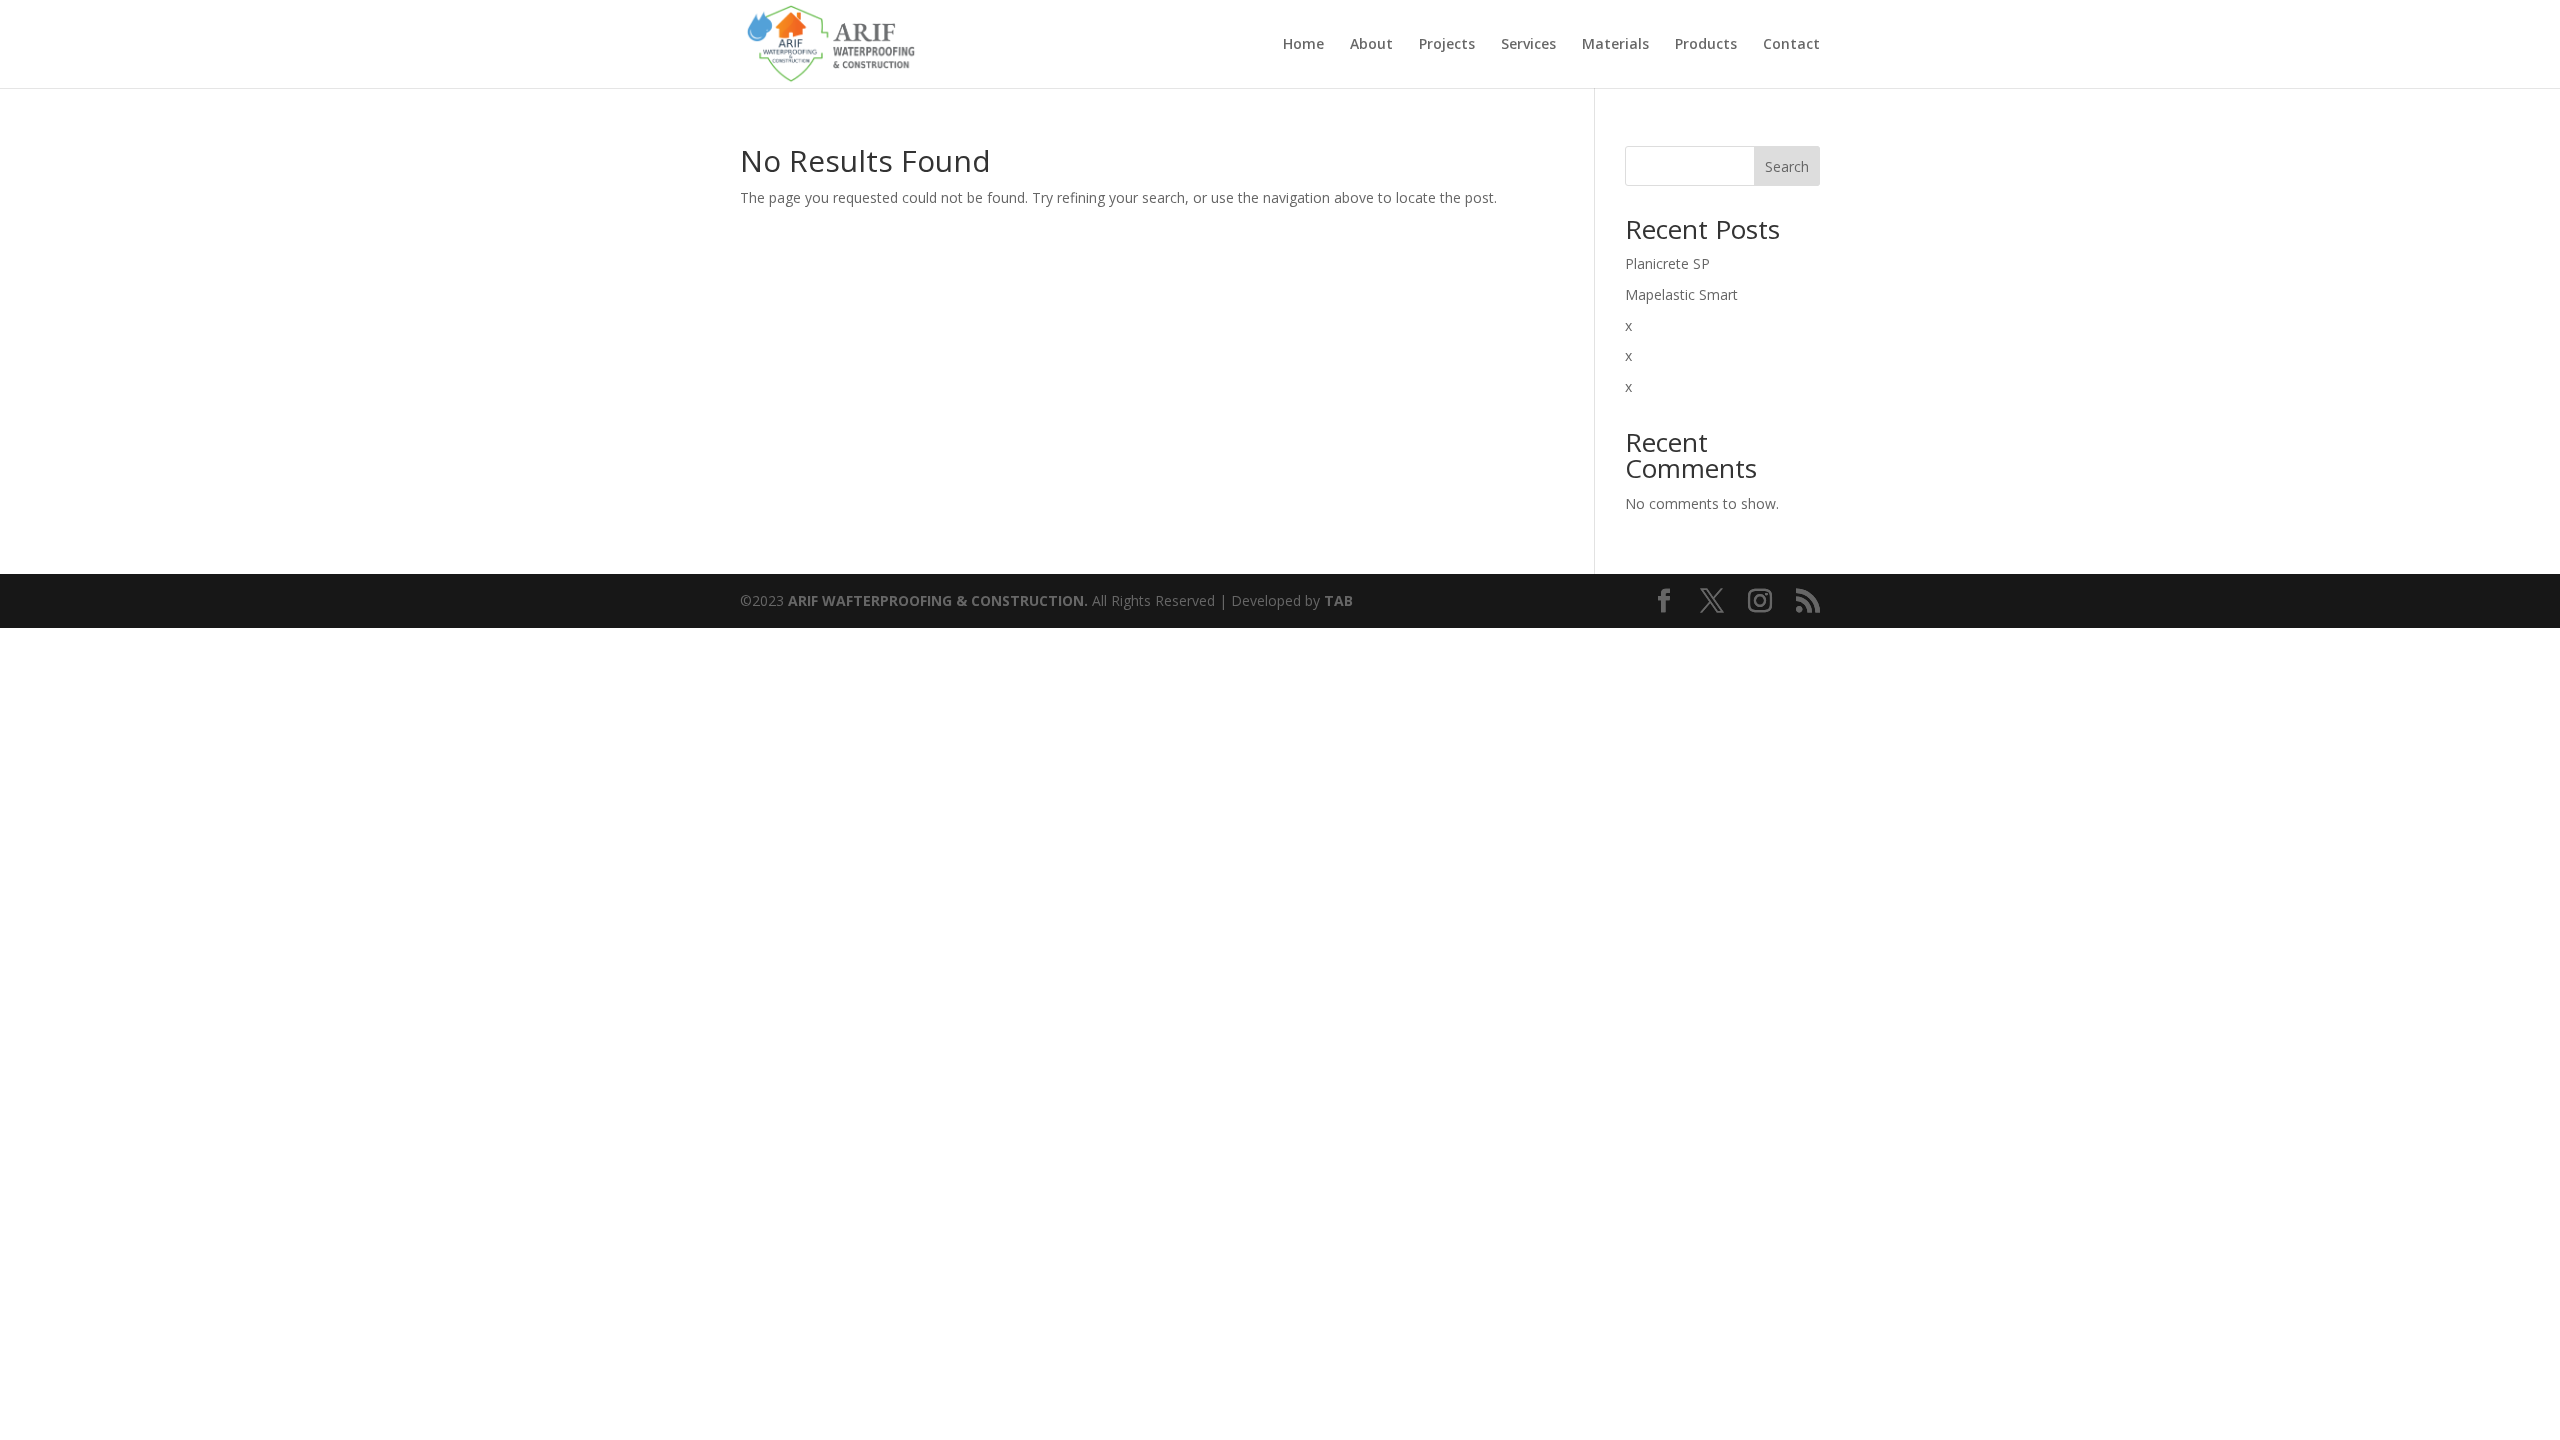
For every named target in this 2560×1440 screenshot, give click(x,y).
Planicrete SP (1667, 263)
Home (1303, 45)
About (1371, 45)
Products (1706, 45)
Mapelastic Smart (1681, 294)
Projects (1447, 45)
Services (1528, 45)
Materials (1615, 45)
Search (1787, 166)
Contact (1791, 45)
